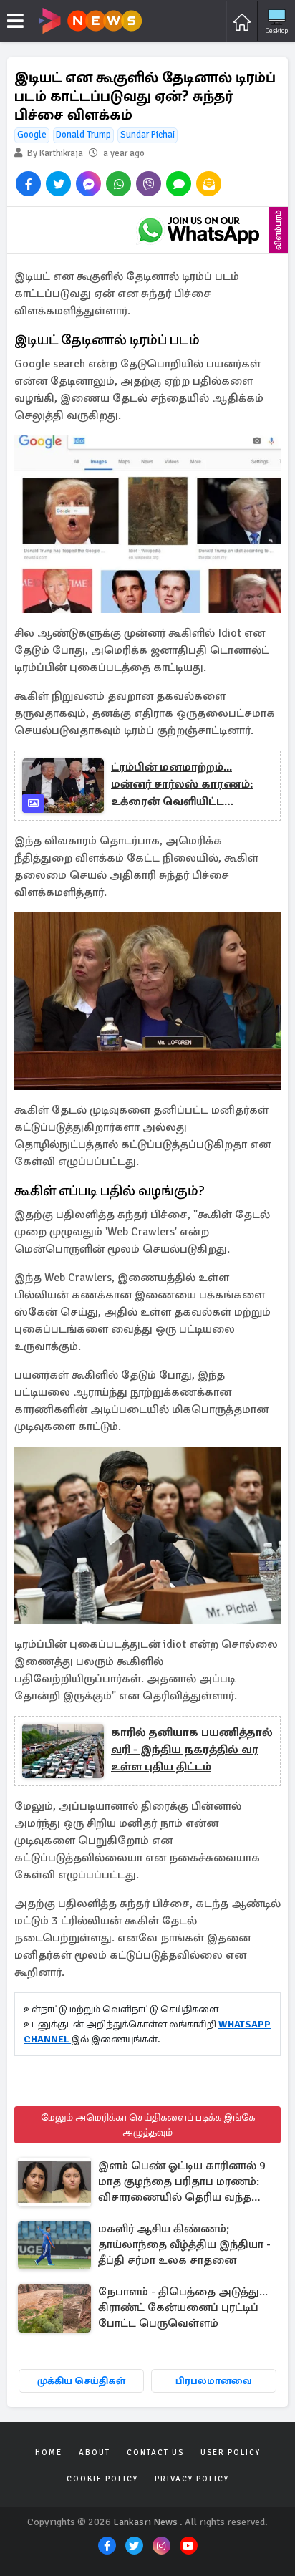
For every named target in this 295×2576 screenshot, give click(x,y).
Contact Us (155, 2452)
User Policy (231, 2452)
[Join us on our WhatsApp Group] (198, 230)
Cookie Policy (102, 2479)
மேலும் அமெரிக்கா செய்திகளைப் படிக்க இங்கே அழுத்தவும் (148, 2125)
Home (49, 2452)
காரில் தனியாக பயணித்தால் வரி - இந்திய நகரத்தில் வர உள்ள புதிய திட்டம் (192, 1750)
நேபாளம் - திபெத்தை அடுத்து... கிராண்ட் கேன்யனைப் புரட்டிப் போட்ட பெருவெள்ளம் (183, 2307)
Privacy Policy (192, 2479)
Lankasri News (145, 2522)
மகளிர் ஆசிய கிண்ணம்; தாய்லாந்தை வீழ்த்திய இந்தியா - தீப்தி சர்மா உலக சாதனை (184, 2244)
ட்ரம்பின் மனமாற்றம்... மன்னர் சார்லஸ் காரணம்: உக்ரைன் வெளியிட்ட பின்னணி (182, 785)
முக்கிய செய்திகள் (81, 2381)
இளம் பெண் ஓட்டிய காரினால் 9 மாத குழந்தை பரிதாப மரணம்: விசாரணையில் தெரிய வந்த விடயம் (182, 2182)
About (95, 2452)
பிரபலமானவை (214, 2381)
